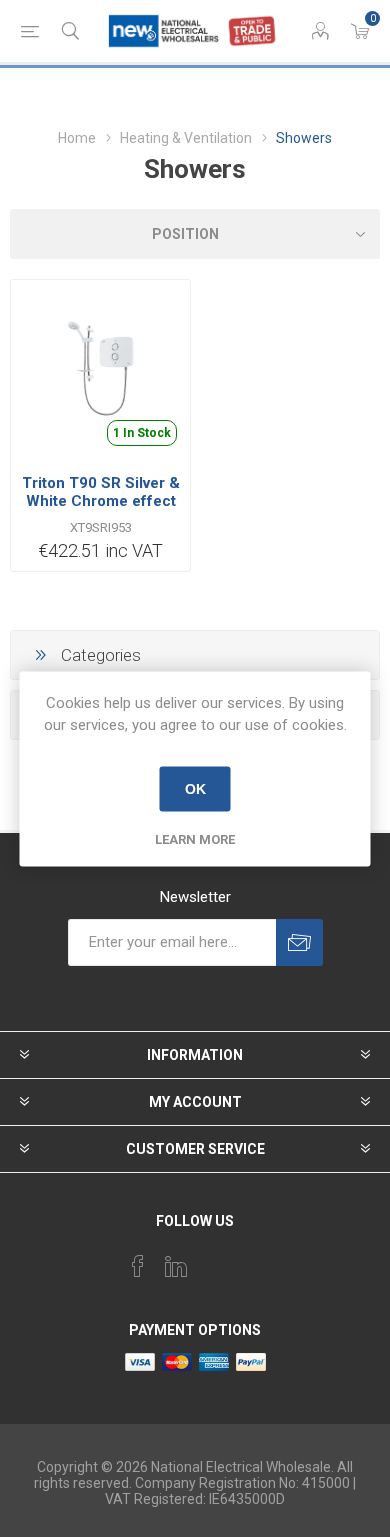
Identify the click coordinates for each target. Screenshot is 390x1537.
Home (77, 138)
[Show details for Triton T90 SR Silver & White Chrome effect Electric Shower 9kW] (100, 369)
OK (195, 789)
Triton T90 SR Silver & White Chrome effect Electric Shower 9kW (101, 501)
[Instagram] (214, 1260)
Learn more (195, 838)
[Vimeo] (176, 1266)
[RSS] (252, 1260)
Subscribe (299, 942)
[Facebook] (138, 1266)
